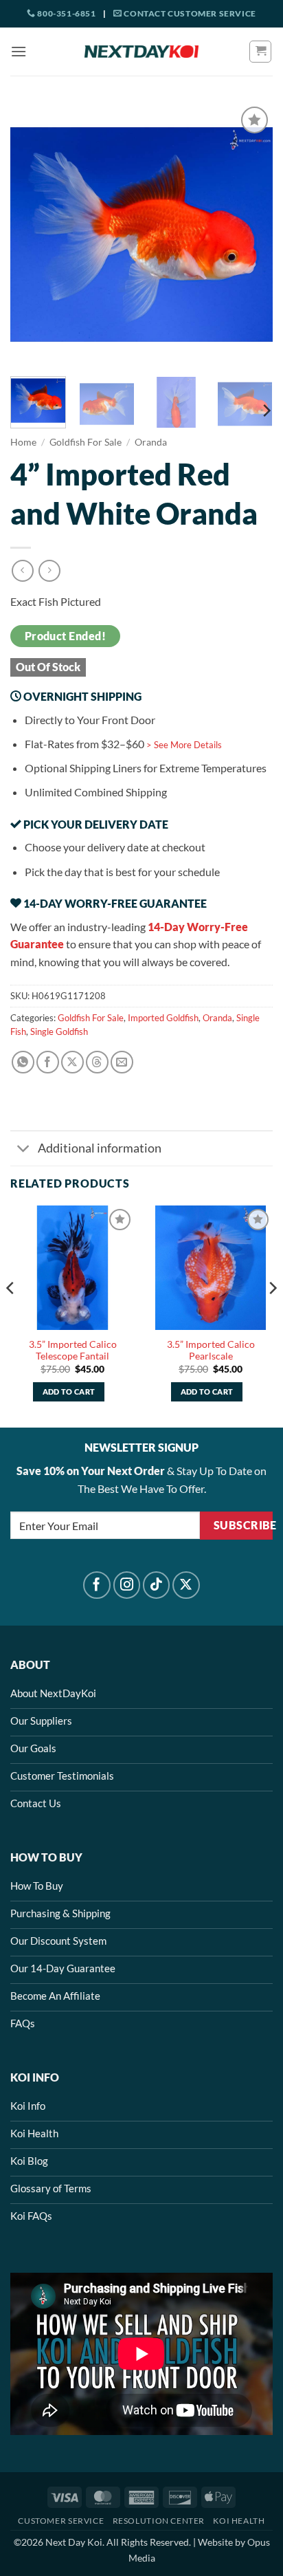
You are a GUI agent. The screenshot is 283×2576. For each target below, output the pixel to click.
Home (23, 442)
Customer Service (61, 2521)
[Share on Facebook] (48, 1062)
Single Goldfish (59, 1032)
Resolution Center (159, 2521)
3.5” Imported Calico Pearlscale (211, 1351)
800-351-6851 (66, 13)
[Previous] (33, 234)
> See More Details (184, 745)
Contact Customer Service (189, 13)
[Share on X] (72, 1062)
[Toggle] (24, 1150)
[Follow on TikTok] (157, 1585)
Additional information (100, 1148)
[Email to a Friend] (122, 1062)
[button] (19, 51)
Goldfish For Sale (86, 442)
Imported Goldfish (163, 1018)
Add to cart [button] (69, 1391)
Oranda (151, 442)
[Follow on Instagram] (127, 1585)
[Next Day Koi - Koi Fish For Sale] (141, 52)
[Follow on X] (186, 1585)
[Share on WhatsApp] (23, 1062)
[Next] (250, 234)
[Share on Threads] (97, 1062)
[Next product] (22, 570)
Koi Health (239, 2521)
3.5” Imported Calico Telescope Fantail (73, 1351)
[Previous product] (49, 570)
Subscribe (243, 1525)
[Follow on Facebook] (97, 1585)
